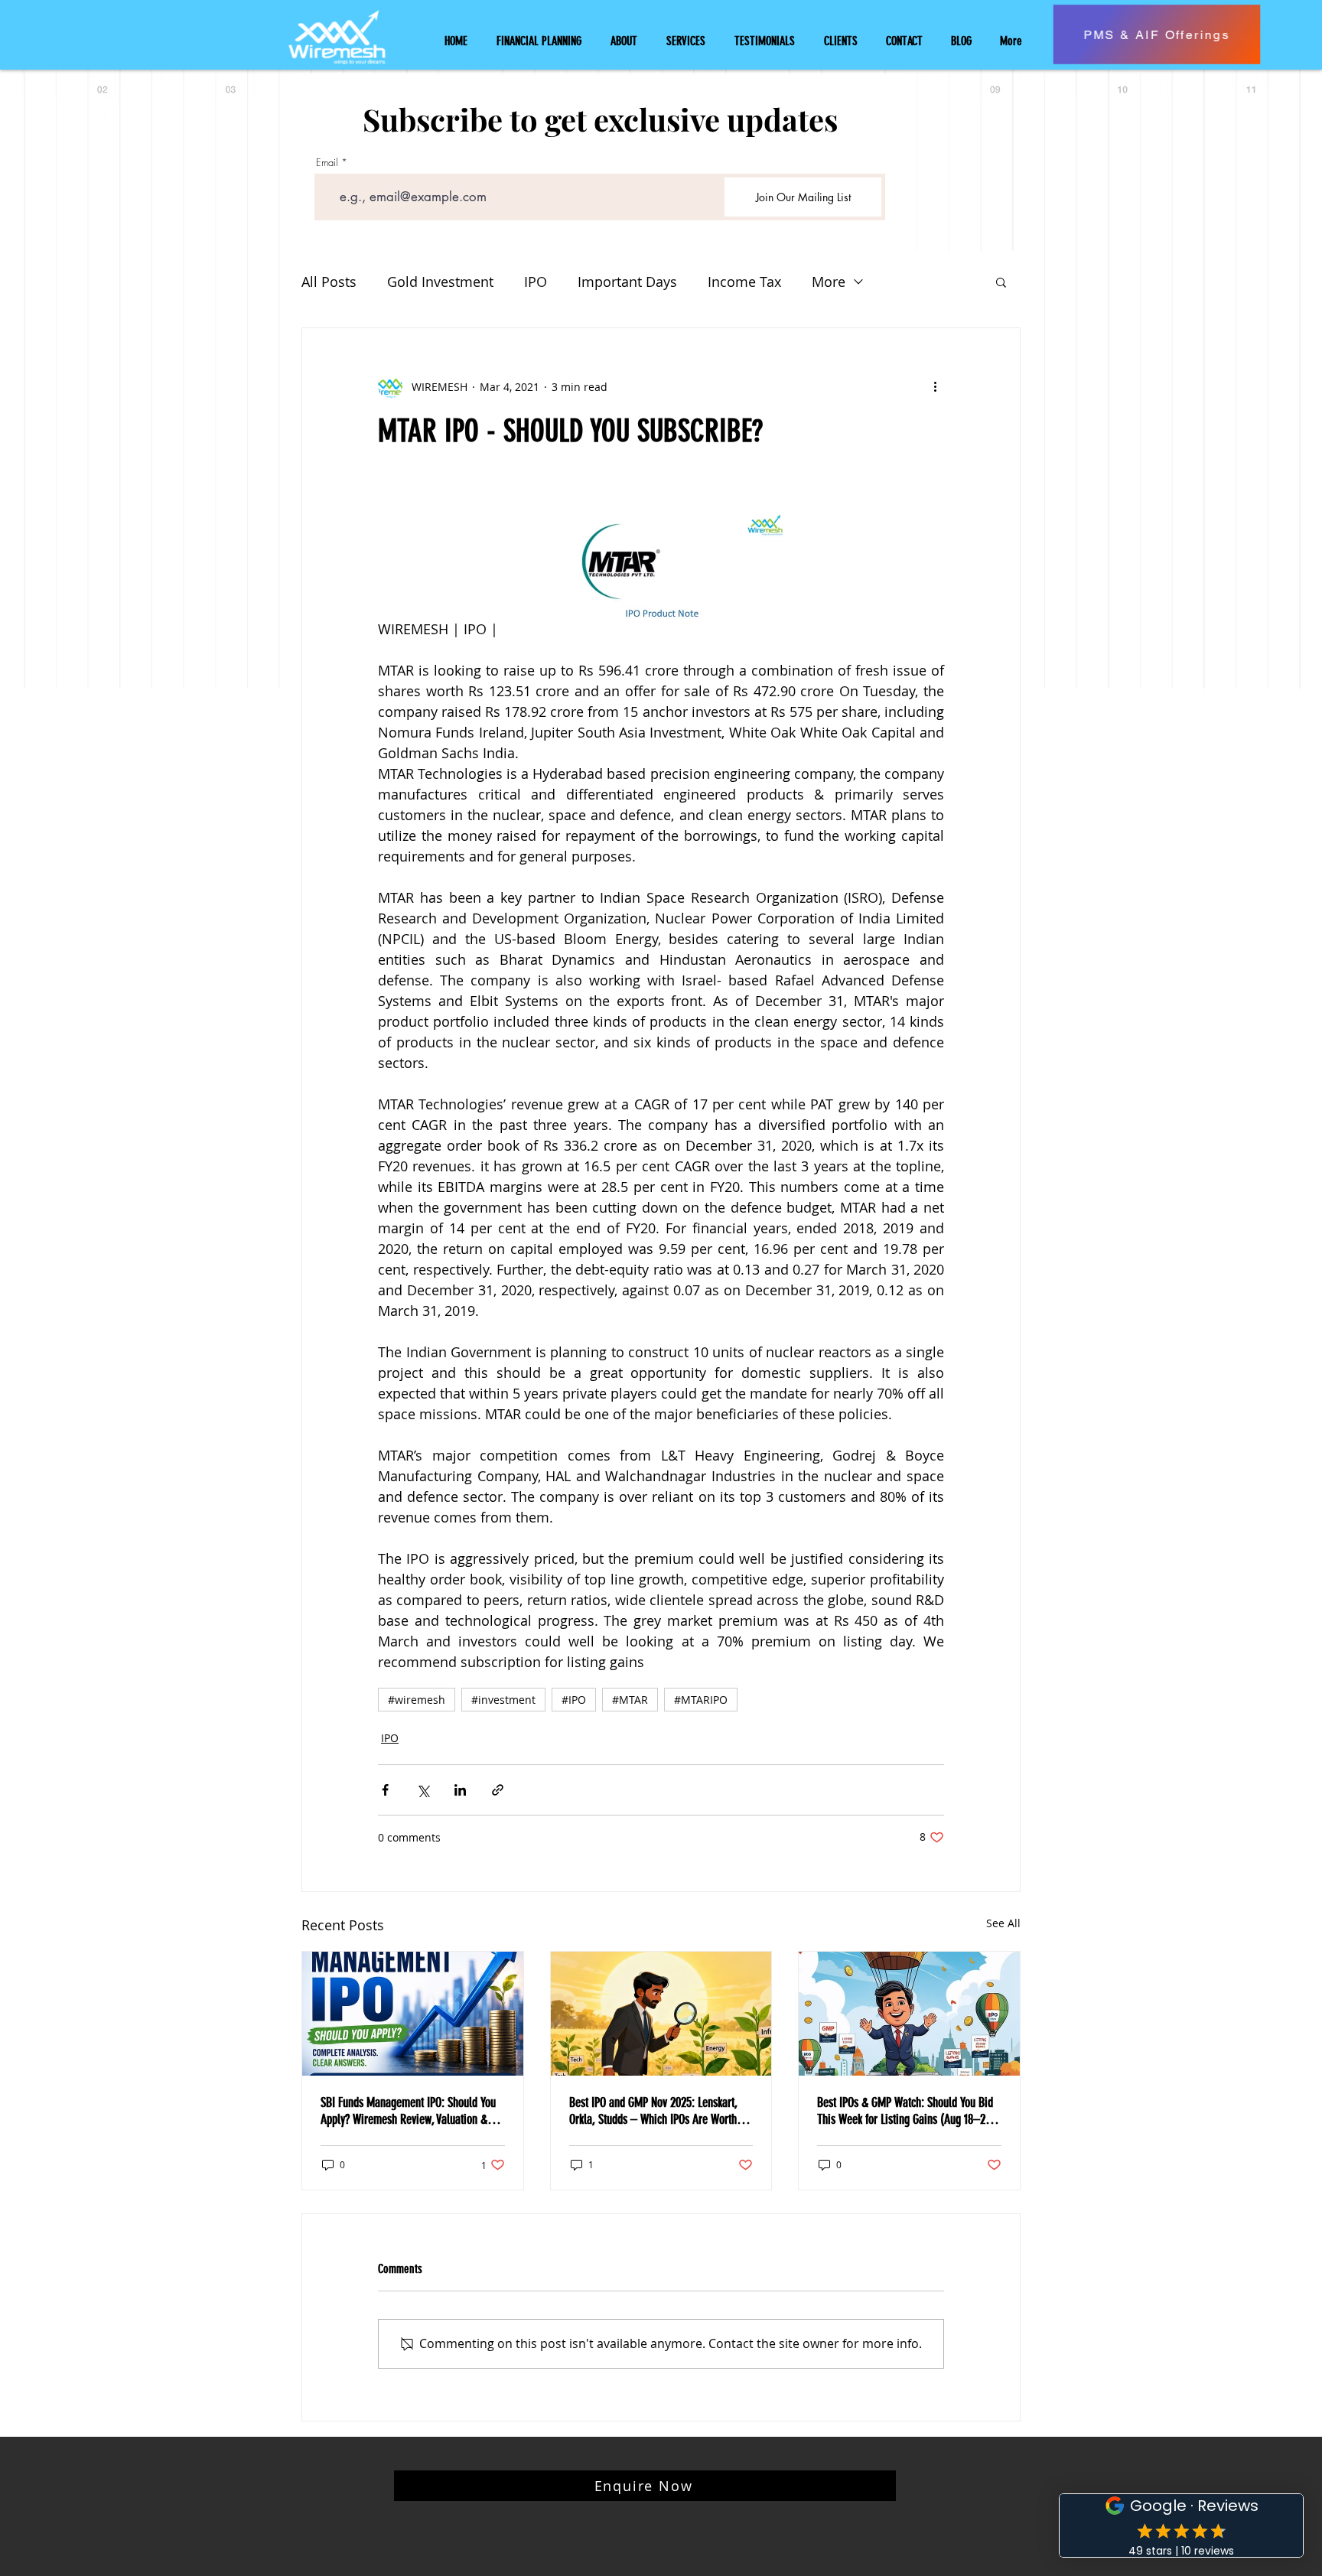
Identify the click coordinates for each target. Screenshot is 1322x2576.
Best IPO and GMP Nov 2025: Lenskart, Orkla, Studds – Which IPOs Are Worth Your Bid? (653, 2111)
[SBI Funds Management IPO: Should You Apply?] (413, 2014)
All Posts (329, 282)
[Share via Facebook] (385, 1790)
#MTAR (630, 1700)
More (829, 282)
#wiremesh (417, 1700)
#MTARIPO (701, 1700)
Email (327, 163)
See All (1003, 1923)
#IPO (574, 1700)
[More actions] (935, 386)
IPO (536, 282)
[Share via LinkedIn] (460, 1790)
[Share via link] (498, 1790)
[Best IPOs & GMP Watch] (909, 2014)
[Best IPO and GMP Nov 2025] (661, 2014)
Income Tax (744, 282)
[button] (1001, 282)
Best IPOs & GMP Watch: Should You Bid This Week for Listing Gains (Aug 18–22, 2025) (905, 2111)
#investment (503, 1700)
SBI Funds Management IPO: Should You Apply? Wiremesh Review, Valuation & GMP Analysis (408, 2111)
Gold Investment (440, 282)
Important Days (627, 282)
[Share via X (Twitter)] (423, 1790)
